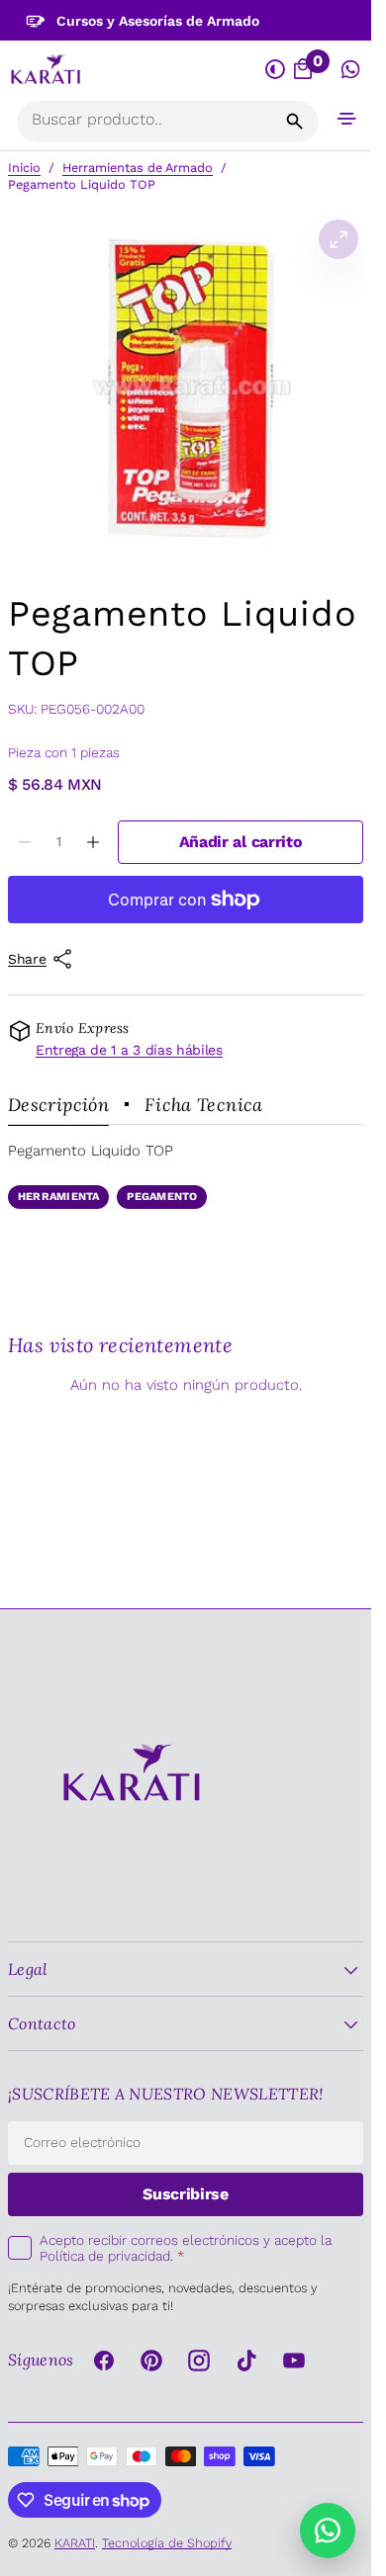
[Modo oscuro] (275, 70)
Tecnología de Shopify (167, 2543)
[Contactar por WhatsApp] (328, 2531)
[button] (347, 118)
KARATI (75, 2543)
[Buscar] (295, 122)
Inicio (24, 168)
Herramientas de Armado (138, 168)
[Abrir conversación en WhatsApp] (351, 70)
